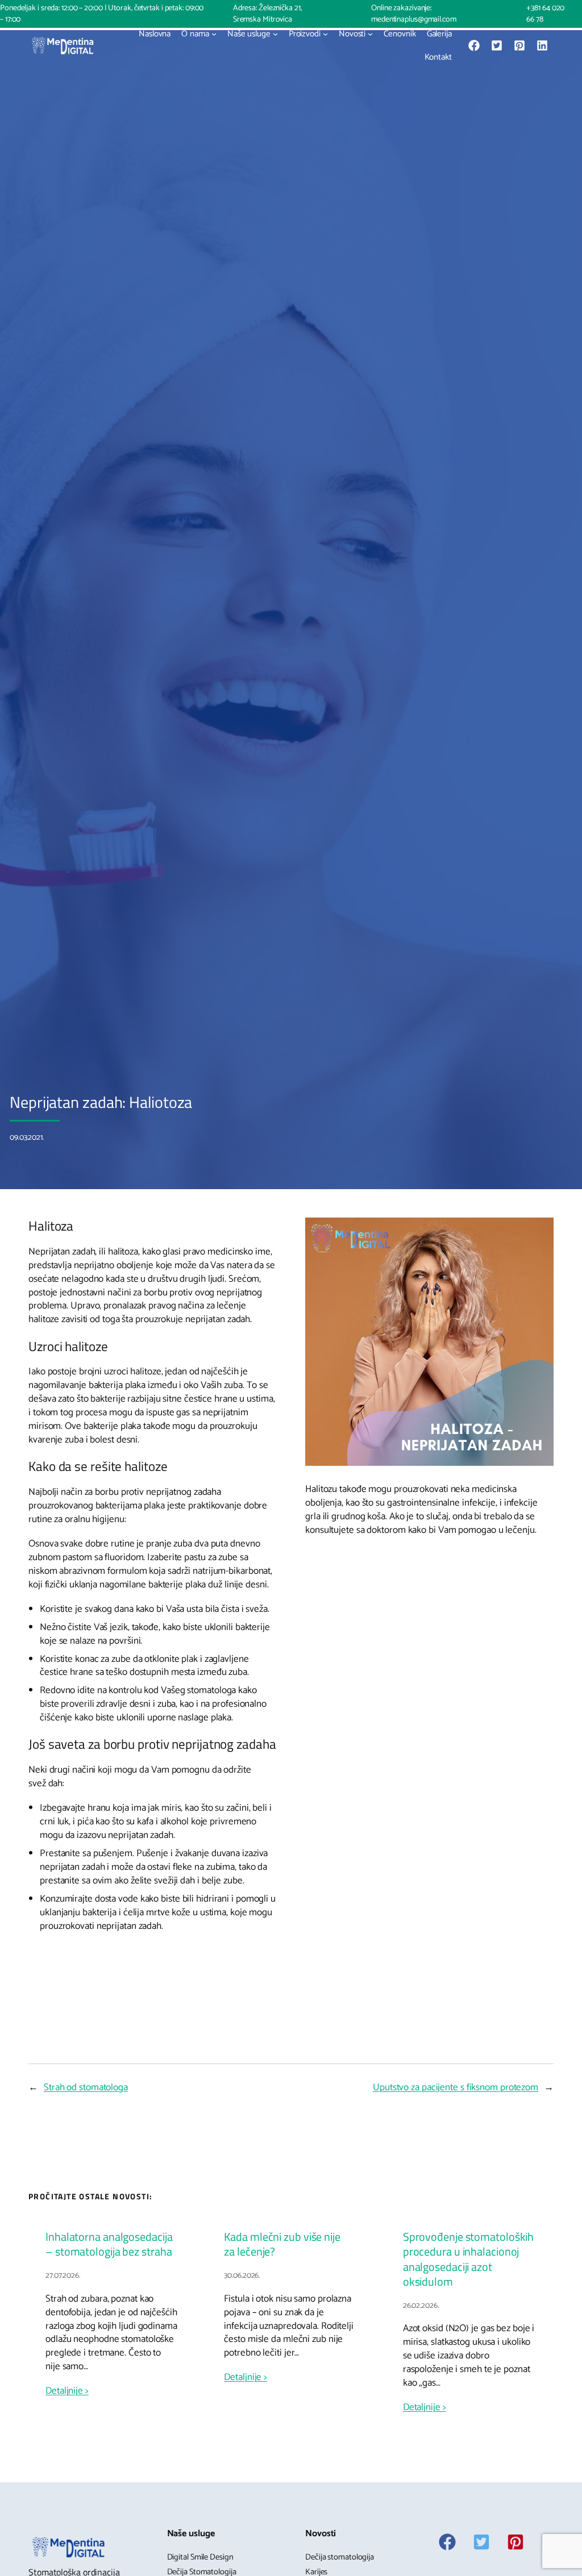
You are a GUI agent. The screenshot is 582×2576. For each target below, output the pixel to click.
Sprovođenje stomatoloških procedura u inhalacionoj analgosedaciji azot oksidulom (469, 2259)
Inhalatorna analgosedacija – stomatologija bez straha (109, 2244)
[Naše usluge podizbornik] (275, 34)
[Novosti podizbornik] (370, 34)
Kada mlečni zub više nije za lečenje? (282, 2244)
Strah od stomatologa (86, 2087)
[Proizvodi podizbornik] (325, 34)
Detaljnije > (67, 2391)
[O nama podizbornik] (214, 34)
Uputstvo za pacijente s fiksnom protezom (456, 2087)
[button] (474, 45)
